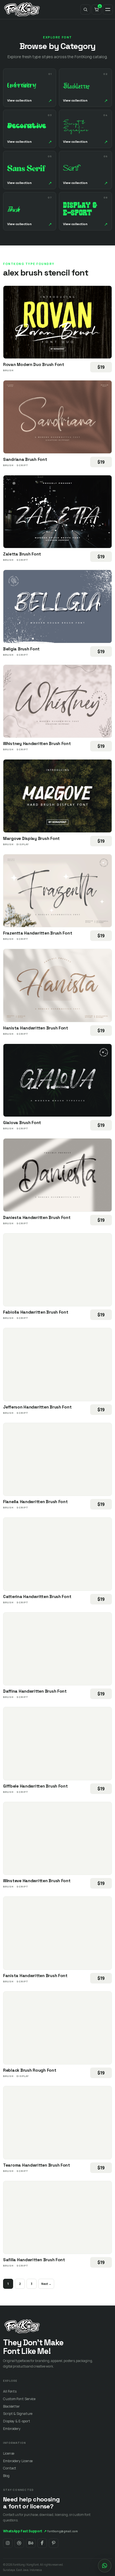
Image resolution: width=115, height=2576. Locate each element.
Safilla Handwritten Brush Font (34, 2260)
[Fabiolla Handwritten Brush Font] (57, 1270)
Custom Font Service (19, 2399)
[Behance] (31, 2543)
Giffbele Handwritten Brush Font (35, 1786)
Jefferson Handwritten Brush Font (37, 1407)
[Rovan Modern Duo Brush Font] (57, 322)
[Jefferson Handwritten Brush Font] (57, 1365)
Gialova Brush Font (22, 1123)
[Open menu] (108, 9)
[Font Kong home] (22, 9)
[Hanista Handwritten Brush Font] (57, 985)
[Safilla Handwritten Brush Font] (57, 2218)
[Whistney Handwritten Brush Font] (57, 701)
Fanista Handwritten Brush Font (35, 1976)
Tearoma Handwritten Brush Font (37, 2165)
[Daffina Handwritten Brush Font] (57, 1649)
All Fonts (10, 2391)
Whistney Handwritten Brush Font (37, 743)
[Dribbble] (19, 2543)
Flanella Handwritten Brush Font (35, 1502)
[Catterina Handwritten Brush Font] (57, 1554)
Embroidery (12, 2429)
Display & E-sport (16, 2421)
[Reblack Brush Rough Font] (57, 2028)
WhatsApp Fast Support (25, 2531)
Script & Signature (18, 2414)
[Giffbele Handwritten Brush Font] (57, 1744)
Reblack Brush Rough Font (30, 2070)
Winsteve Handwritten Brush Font (37, 1881)
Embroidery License (18, 2461)
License (9, 2453)
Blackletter (11, 2406)
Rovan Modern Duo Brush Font (34, 364)
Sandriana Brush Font (25, 459)
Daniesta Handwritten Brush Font (37, 1217)
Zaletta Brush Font (22, 554)
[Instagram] (8, 2543)
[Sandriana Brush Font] (57, 417)
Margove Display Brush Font (31, 838)
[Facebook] (42, 2543)
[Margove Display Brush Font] (57, 796)
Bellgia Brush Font (21, 649)
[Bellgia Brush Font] (57, 606)
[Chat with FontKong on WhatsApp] (105, 2566)
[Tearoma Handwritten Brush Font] (57, 2123)
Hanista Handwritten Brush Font (36, 1028)
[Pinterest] (54, 2543)
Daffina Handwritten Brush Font (35, 1691)
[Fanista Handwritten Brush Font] (57, 1933)
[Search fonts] (85, 9)
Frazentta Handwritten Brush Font (38, 933)
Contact (10, 2468)
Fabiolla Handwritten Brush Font (36, 1312)
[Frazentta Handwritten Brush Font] (57, 891)
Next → (46, 2284)
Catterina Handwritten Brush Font (37, 1597)
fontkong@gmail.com (63, 2531)
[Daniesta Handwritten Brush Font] (57, 1175)
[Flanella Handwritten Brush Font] (57, 1459)
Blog (6, 2476)
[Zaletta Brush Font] (57, 512)
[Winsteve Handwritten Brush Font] (57, 1838)
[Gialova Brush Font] (57, 1080)
